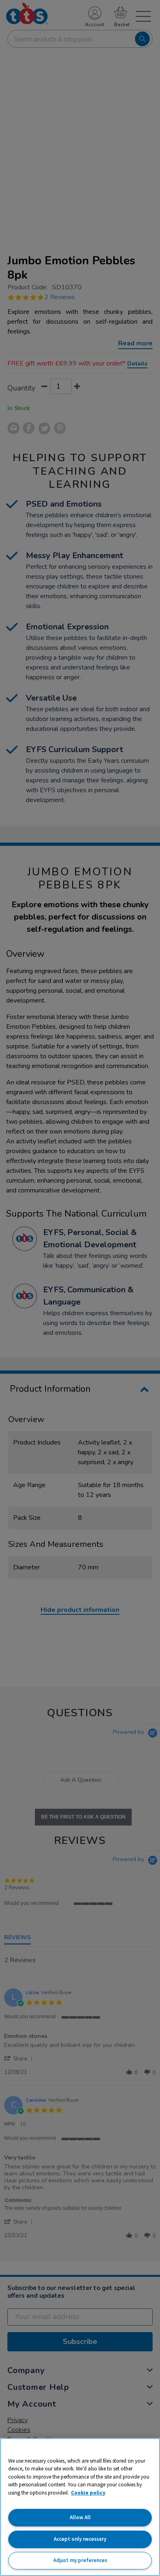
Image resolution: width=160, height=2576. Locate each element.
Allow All (80, 2517)
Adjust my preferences (80, 2560)
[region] (80, 2507)
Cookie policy (88, 2493)
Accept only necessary (80, 2539)
